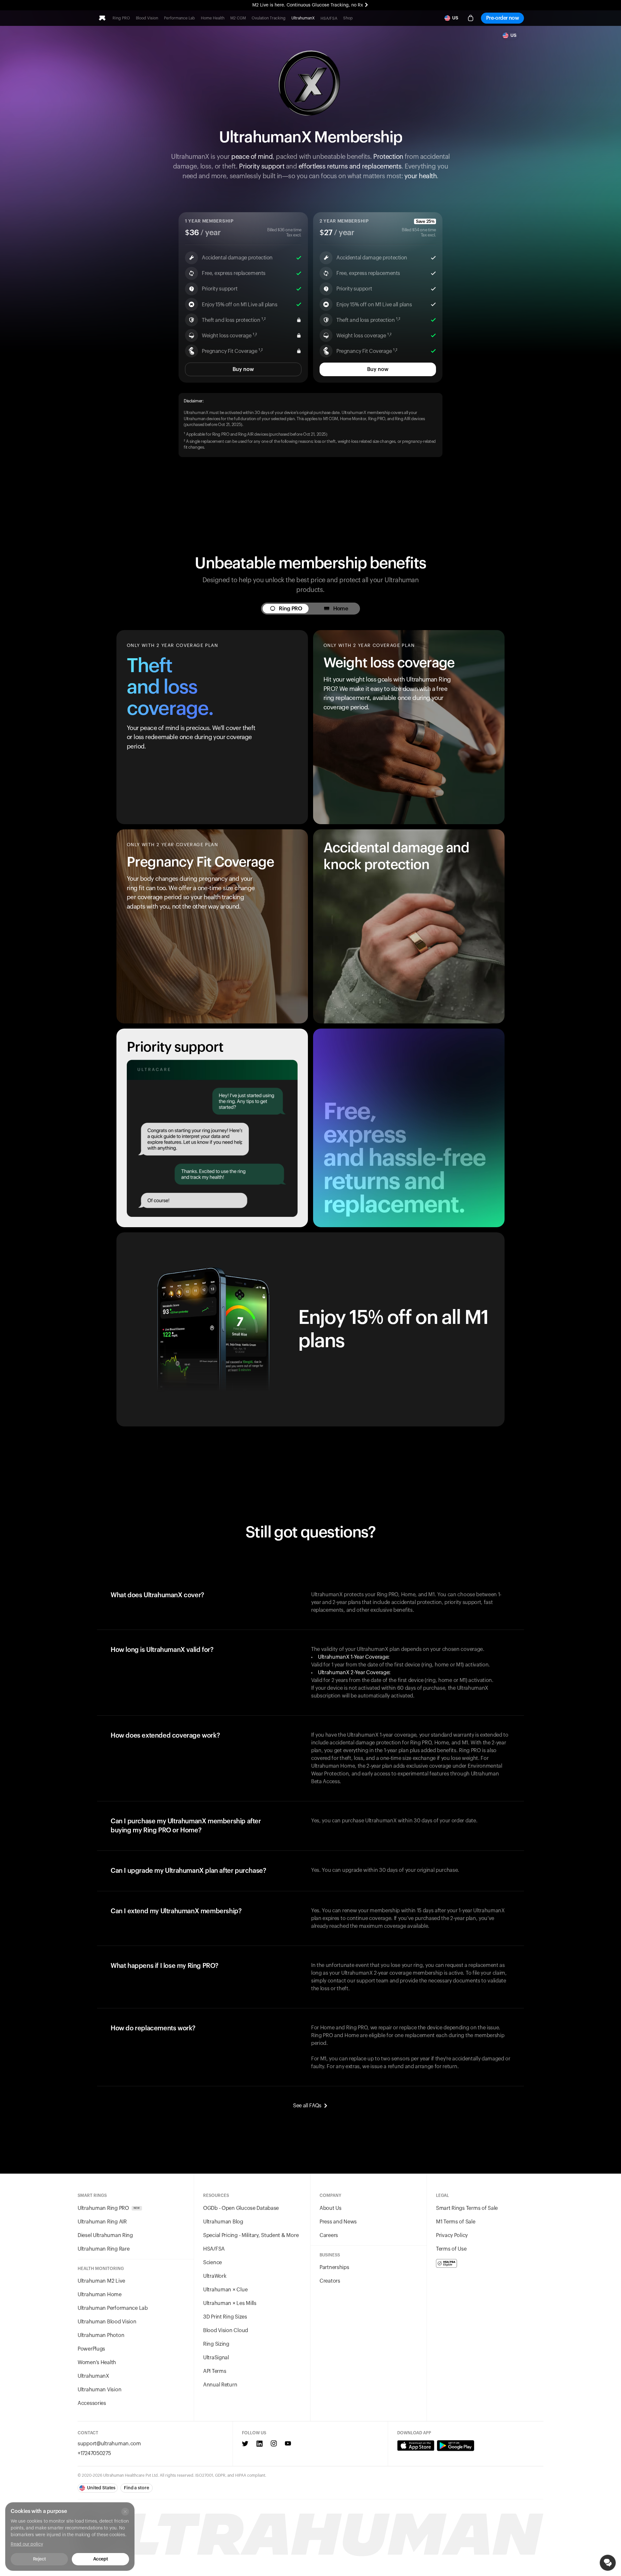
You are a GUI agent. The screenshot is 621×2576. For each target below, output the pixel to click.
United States (101, 2488)
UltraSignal (216, 2358)
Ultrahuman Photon (101, 2335)
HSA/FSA (329, 18)
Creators (330, 2281)
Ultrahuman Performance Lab (113, 2308)
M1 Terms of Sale (456, 2222)
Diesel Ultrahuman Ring (105, 2235)
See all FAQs (307, 2106)
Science (212, 2263)
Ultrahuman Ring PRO (109, 2208)
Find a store (136, 2488)
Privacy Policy (452, 2235)
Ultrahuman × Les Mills (230, 2303)
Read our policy (27, 2544)
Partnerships (334, 2267)
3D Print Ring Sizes (225, 2317)
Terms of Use (451, 2249)
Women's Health (97, 2363)
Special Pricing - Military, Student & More (251, 2235)
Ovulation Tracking (269, 18)
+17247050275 (94, 2453)
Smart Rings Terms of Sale (467, 2208)
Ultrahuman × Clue (225, 2290)
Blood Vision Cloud (226, 2330)
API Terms (215, 2371)
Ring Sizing (216, 2344)
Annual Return (220, 2385)
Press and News (338, 2222)
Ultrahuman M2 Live (101, 2281)
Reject (39, 2559)
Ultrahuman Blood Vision (107, 2322)
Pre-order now (502, 18)
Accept (100, 2559)
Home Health (213, 18)
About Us (331, 2208)
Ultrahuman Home (100, 2295)
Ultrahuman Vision (99, 2390)
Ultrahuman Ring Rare (103, 2249)
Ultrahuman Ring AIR (102, 2222)
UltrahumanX (303, 18)
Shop (348, 18)
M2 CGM (238, 18)
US (455, 18)
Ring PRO (121, 18)
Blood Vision (147, 18)
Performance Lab (180, 18)
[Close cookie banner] (125, 2512)
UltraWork (215, 2276)
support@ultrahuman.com (109, 2444)
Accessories (92, 2403)
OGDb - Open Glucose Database (241, 2208)
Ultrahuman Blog (223, 2222)
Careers (329, 2235)
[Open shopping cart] (471, 18)
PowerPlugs (91, 2349)
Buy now (243, 369)
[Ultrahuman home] (102, 18)
